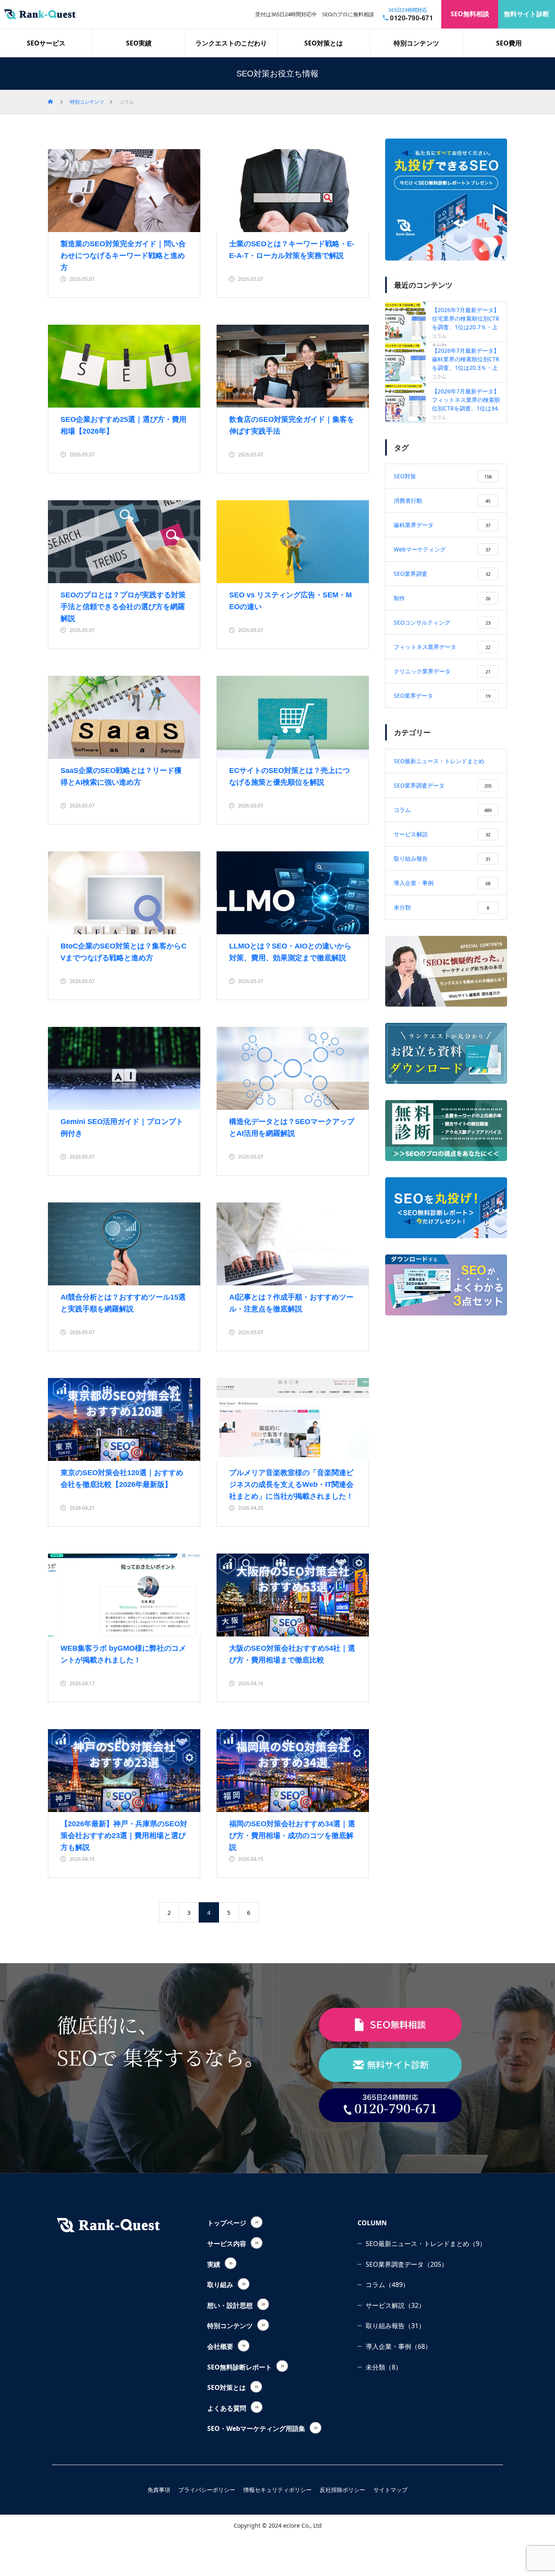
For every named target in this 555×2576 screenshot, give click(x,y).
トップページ (227, 2223)
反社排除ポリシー (343, 2490)
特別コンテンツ (416, 43)
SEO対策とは (324, 43)
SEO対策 (443, 476)
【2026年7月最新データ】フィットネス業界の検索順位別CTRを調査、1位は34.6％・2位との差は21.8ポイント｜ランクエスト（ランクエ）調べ (466, 407)
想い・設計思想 (230, 2305)
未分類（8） (384, 2367)
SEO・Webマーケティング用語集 (256, 2428)
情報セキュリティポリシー (277, 2490)
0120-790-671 (412, 18)
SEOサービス (46, 43)
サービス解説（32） (395, 2305)
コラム (439, 336)
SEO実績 (139, 43)
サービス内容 (227, 2244)
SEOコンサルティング (442, 622)
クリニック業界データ (442, 671)
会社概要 (220, 2346)
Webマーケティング (442, 549)
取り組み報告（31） (395, 2326)
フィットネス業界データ (442, 647)
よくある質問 (227, 2408)
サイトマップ (390, 2490)
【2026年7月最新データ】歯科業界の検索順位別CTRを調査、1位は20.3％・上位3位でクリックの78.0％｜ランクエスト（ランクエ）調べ (466, 367)
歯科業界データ (442, 525)
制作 (442, 598)
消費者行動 (442, 500)
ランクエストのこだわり (231, 43)
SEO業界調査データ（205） (407, 2264)
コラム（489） (387, 2285)
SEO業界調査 (442, 574)
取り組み (220, 2285)
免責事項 (159, 2490)
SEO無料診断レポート (240, 2367)
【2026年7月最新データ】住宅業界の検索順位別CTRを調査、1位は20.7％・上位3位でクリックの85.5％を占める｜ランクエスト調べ (466, 326)
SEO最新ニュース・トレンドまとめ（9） (426, 2244)
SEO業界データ (442, 696)
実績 (214, 2264)
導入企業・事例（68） (399, 2346)
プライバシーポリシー (207, 2490)
